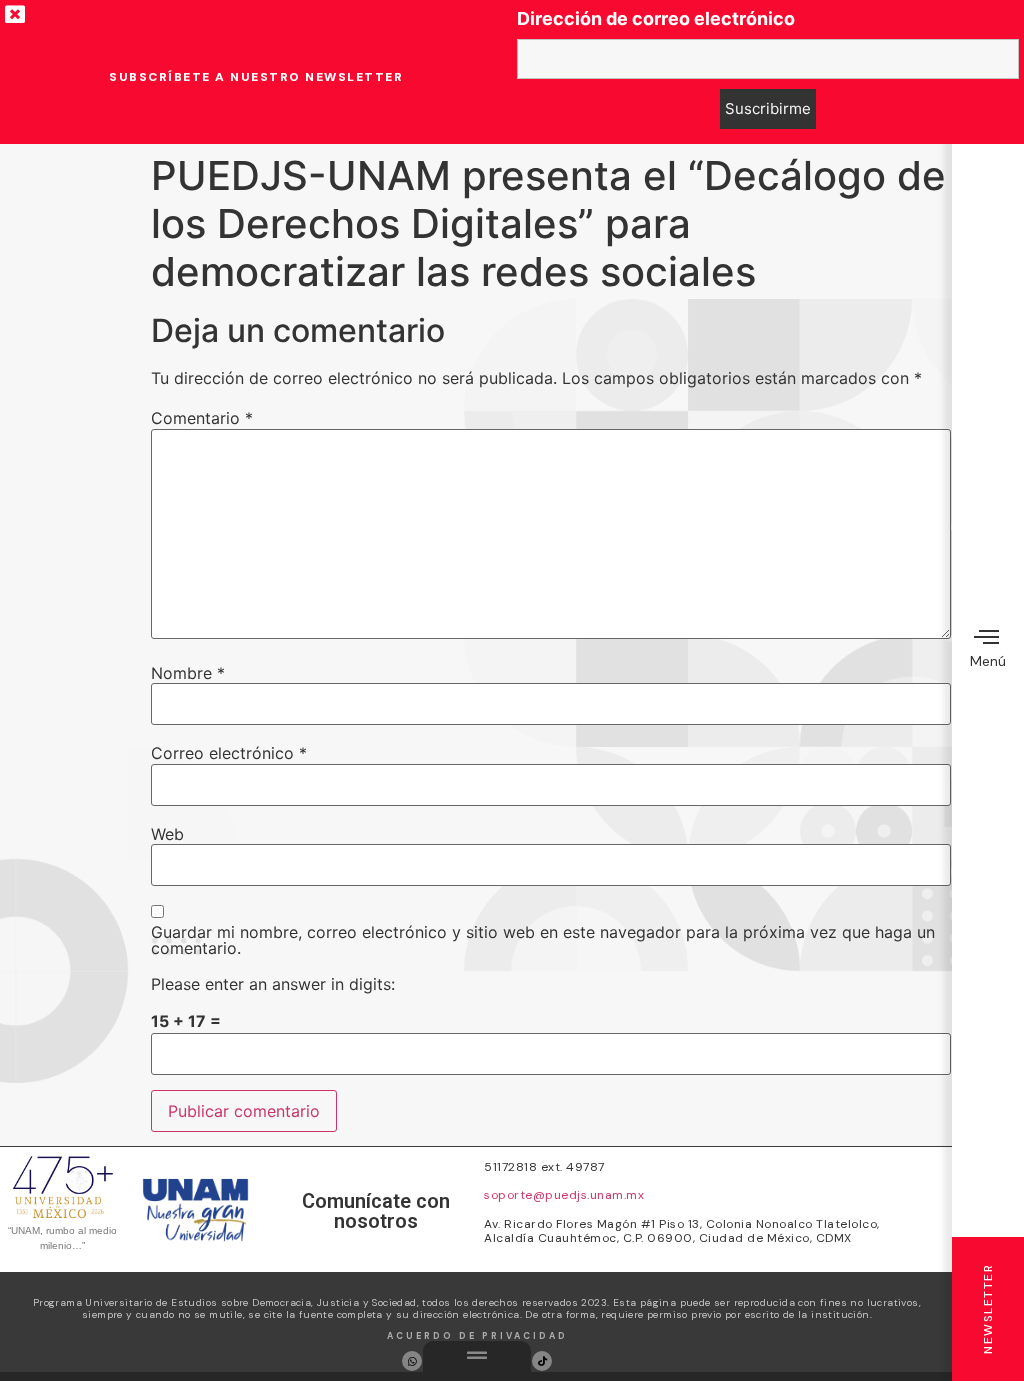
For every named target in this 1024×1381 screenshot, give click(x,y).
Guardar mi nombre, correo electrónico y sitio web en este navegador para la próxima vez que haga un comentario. (543, 940)
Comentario (202, 418)
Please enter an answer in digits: (273, 984)
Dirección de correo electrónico (656, 19)
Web (167, 834)
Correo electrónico (229, 753)
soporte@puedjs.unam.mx (564, 1195)
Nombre (188, 673)
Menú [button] (988, 661)
